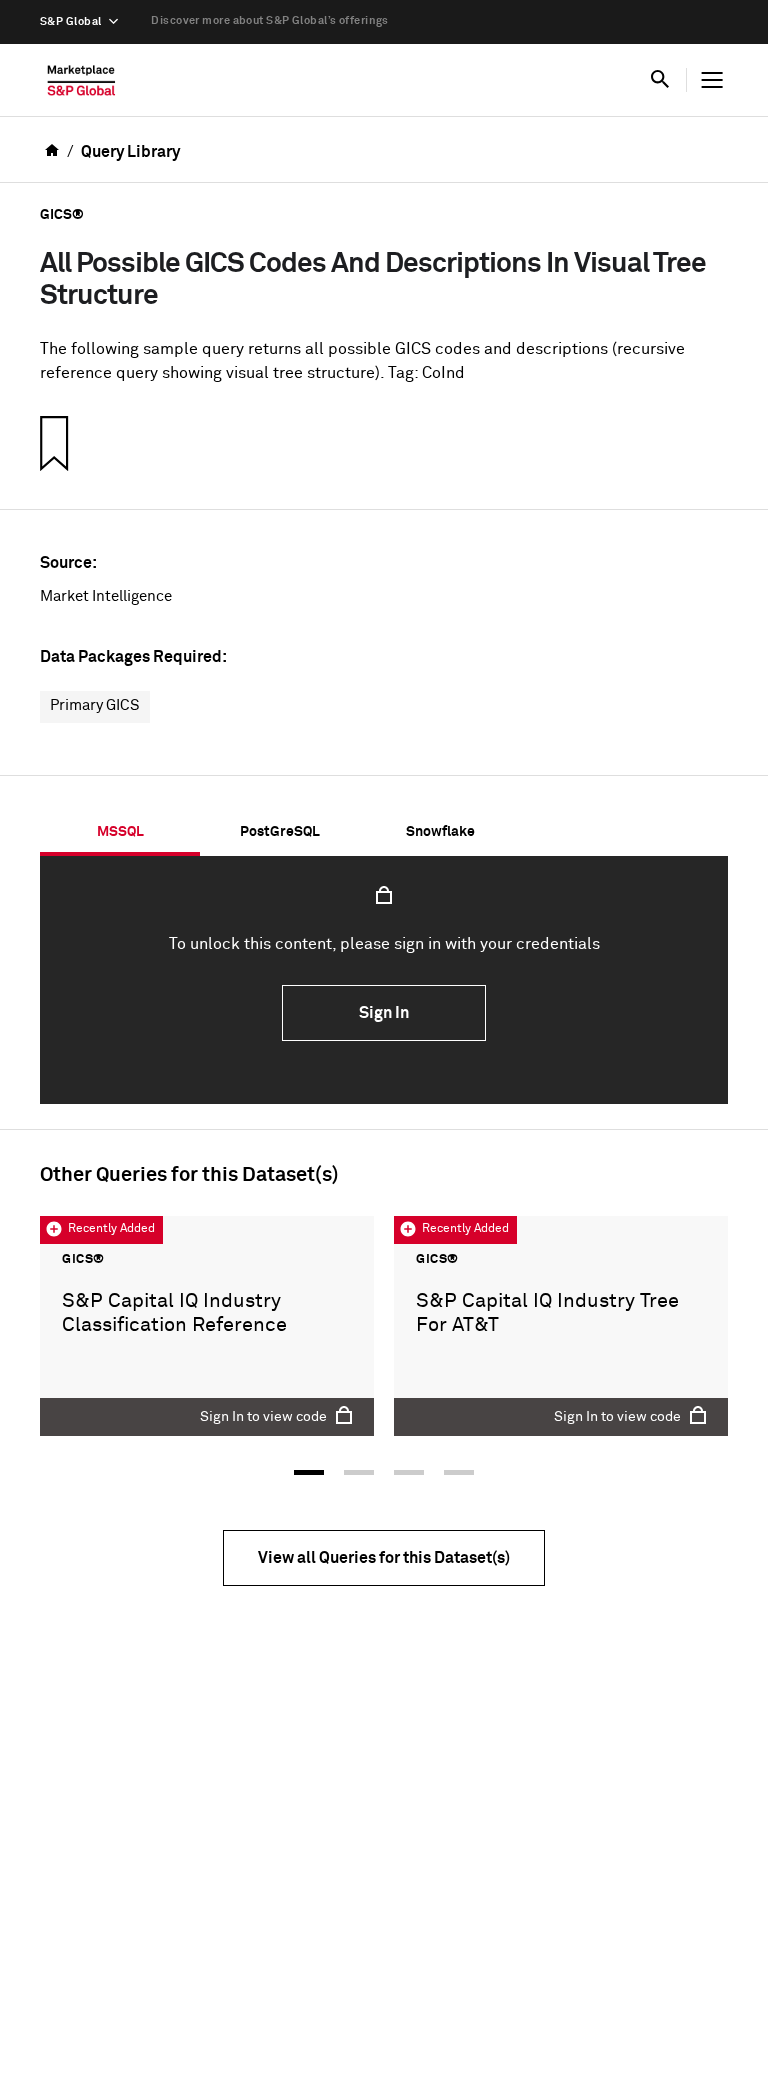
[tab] (120, 832)
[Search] (660, 80)
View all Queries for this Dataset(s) (384, 1558)
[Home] (81, 85)
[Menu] (712, 80)
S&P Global (70, 21)
